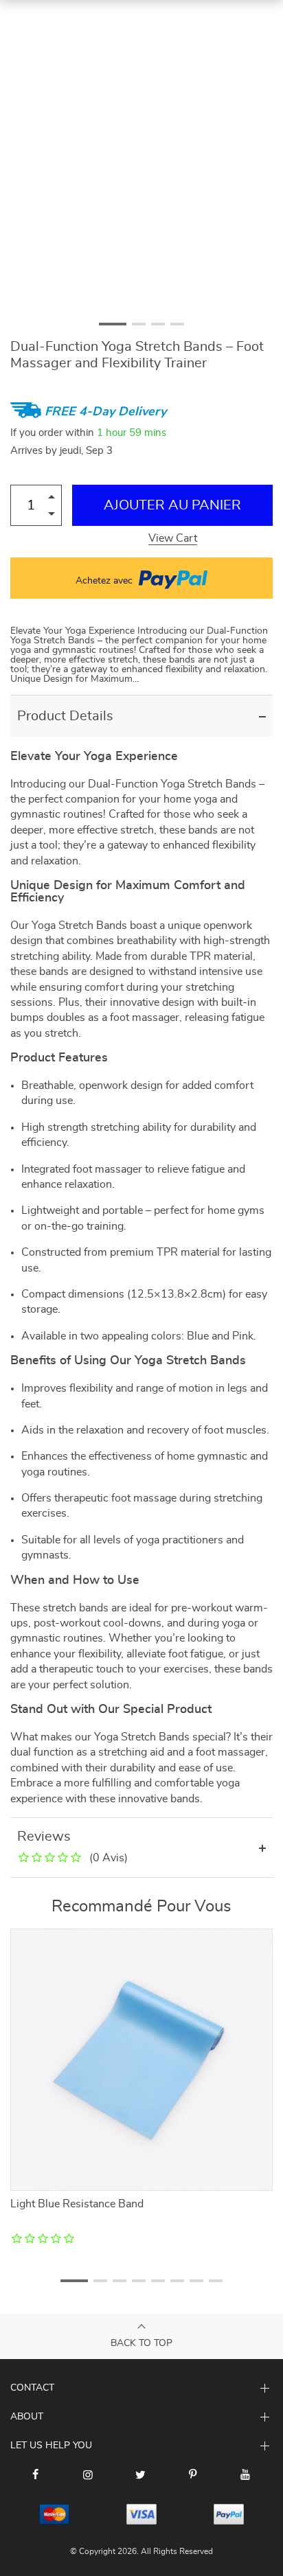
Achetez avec (105, 581)
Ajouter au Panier (172, 505)
